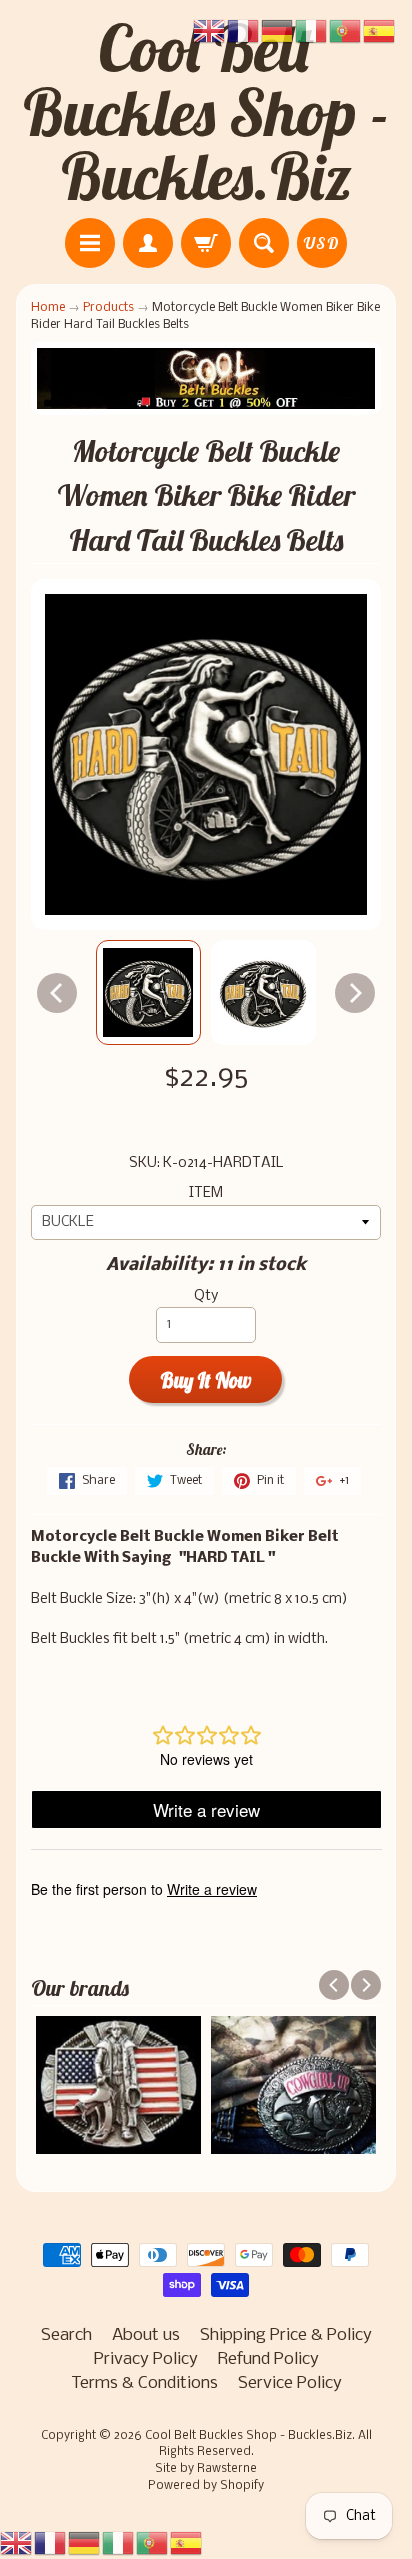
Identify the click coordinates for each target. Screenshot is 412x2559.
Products (108, 307)
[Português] (153, 2542)
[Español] (187, 2542)
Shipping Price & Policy (286, 2335)
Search (66, 2335)
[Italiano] (119, 2542)
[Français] (51, 2542)
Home (48, 307)
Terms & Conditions (144, 2383)
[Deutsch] (85, 2542)
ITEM (206, 1193)
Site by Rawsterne (206, 2469)
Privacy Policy (146, 2359)
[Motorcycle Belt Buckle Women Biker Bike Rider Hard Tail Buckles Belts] (148, 992)
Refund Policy (268, 2359)
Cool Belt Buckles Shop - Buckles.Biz (206, 112)
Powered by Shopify (206, 2486)
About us (146, 2335)
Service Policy (290, 2383)
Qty (206, 1296)
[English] (17, 2542)
